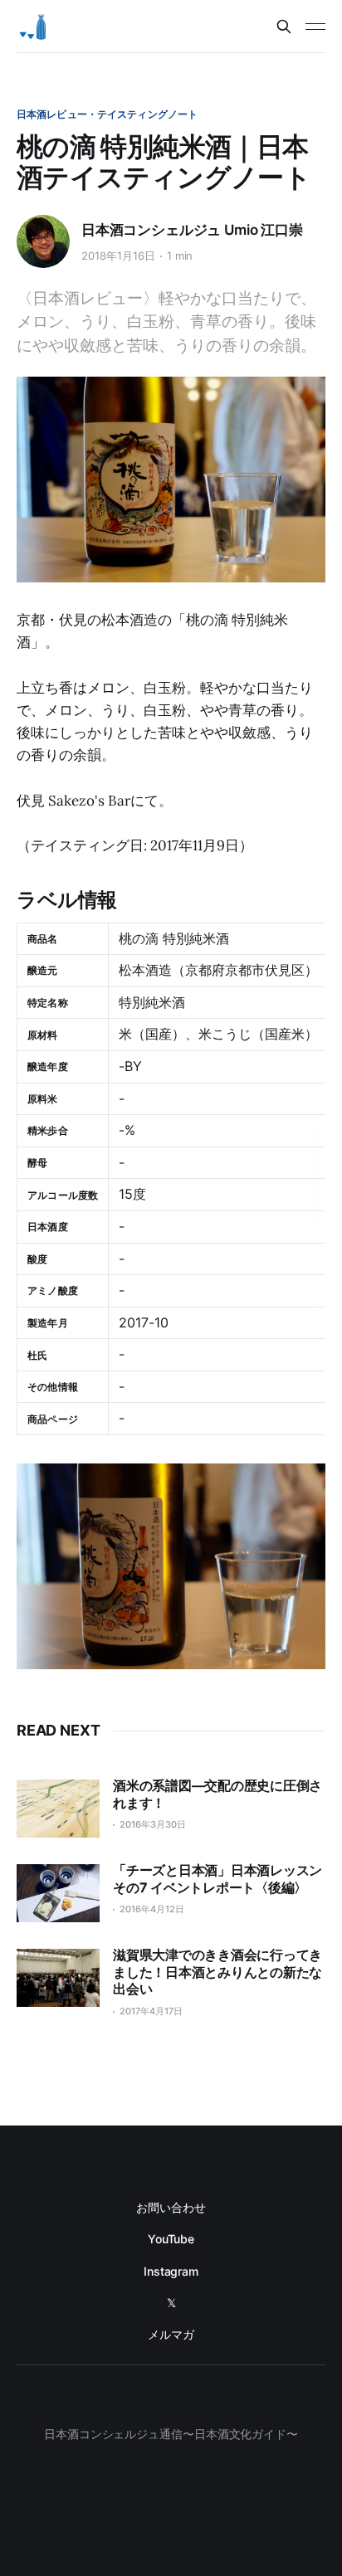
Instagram (171, 2271)
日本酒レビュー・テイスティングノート (107, 114)
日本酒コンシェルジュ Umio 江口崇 (192, 230)
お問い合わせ (171, 2207)
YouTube (171, 2239)
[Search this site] (284, 27)
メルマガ (171, 2334)
